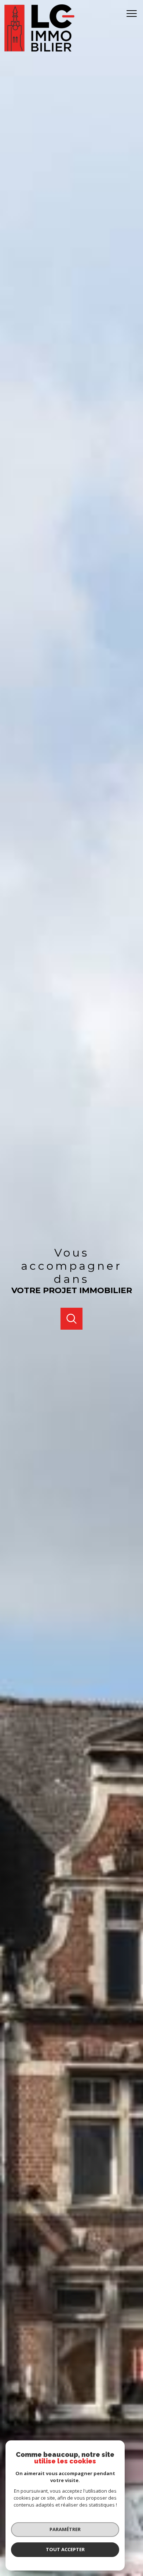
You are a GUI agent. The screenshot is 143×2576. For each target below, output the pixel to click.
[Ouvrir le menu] (134, 14)
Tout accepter (65, 2549)
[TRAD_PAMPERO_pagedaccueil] (39, 50)
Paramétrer (65, 2529)
